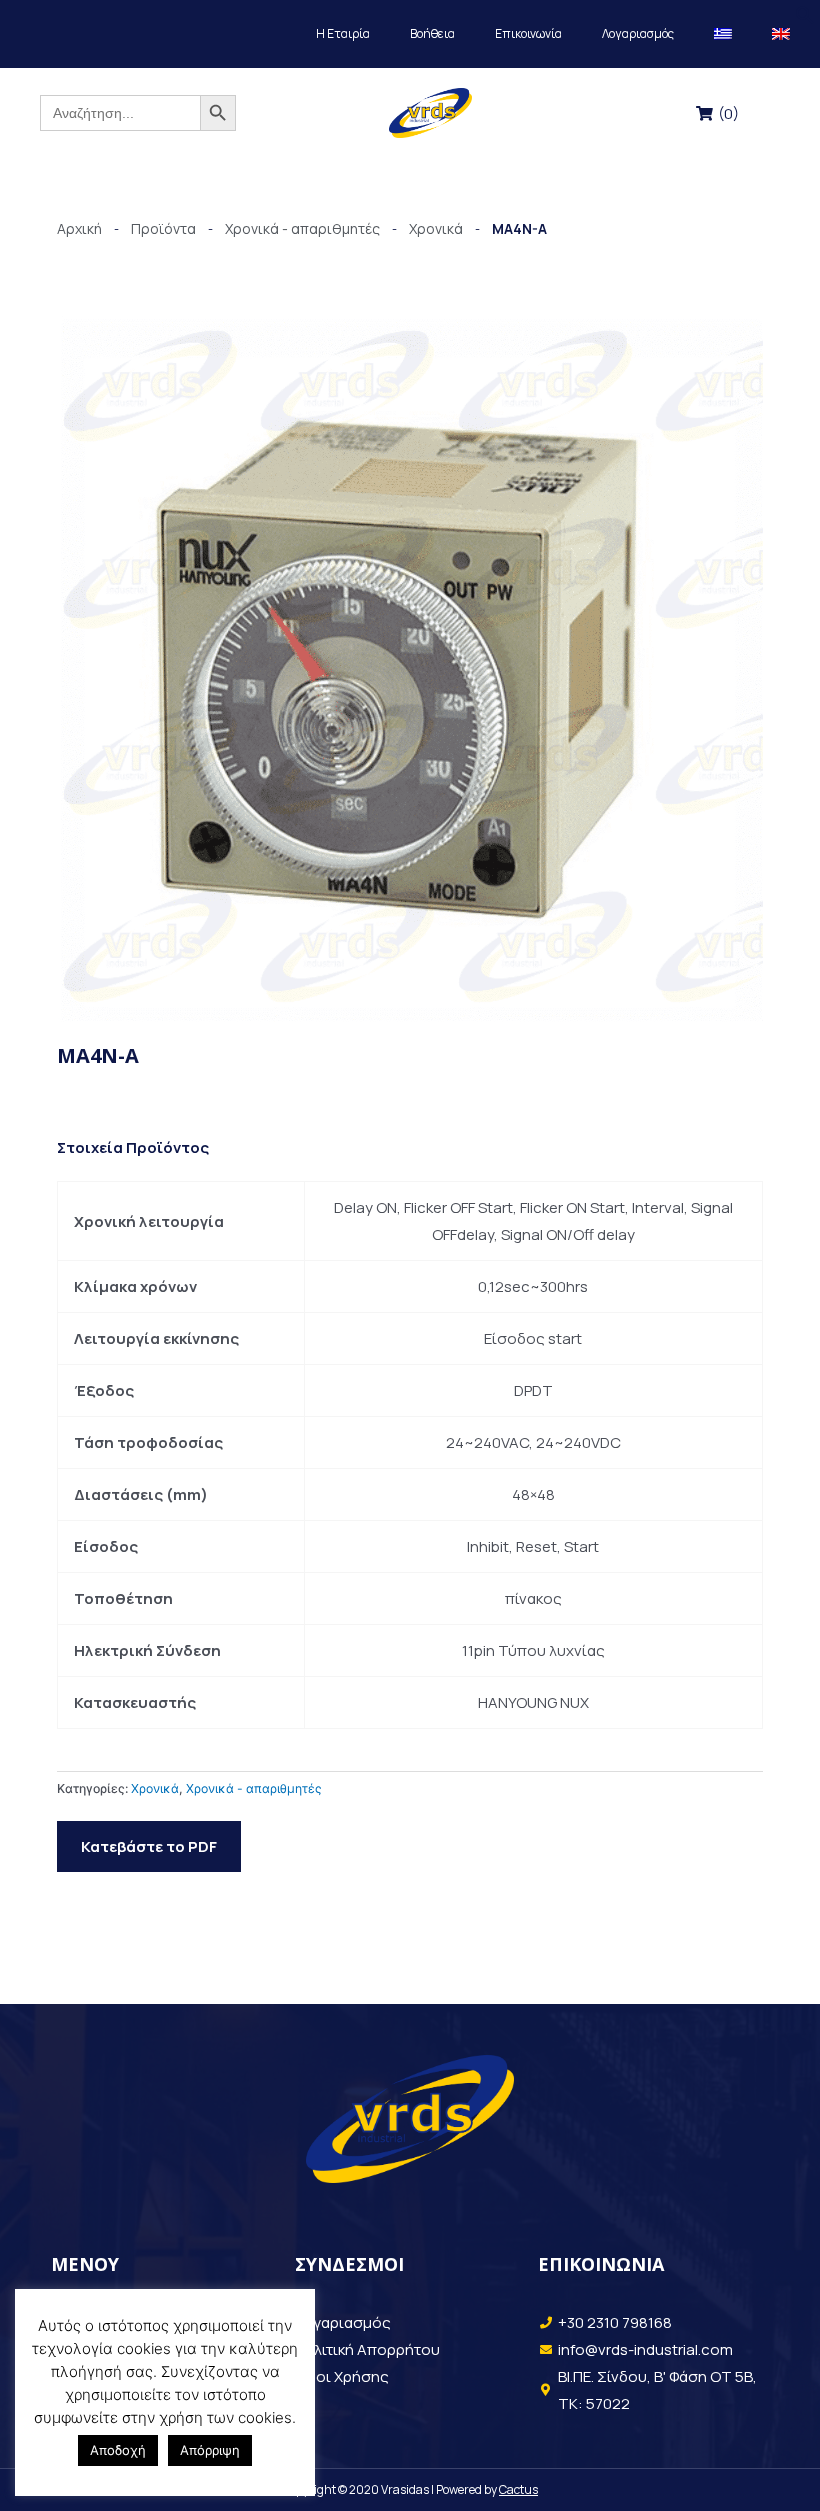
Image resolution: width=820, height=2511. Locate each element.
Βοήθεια (432, 33)
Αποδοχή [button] (118, 2450)
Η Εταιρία (343, 33)
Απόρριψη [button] (210, 2450)
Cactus (518, 2489)
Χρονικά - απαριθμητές (254, 1788)
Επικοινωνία (528, 33)
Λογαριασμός (638, 33)
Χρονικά (155, 1788)
